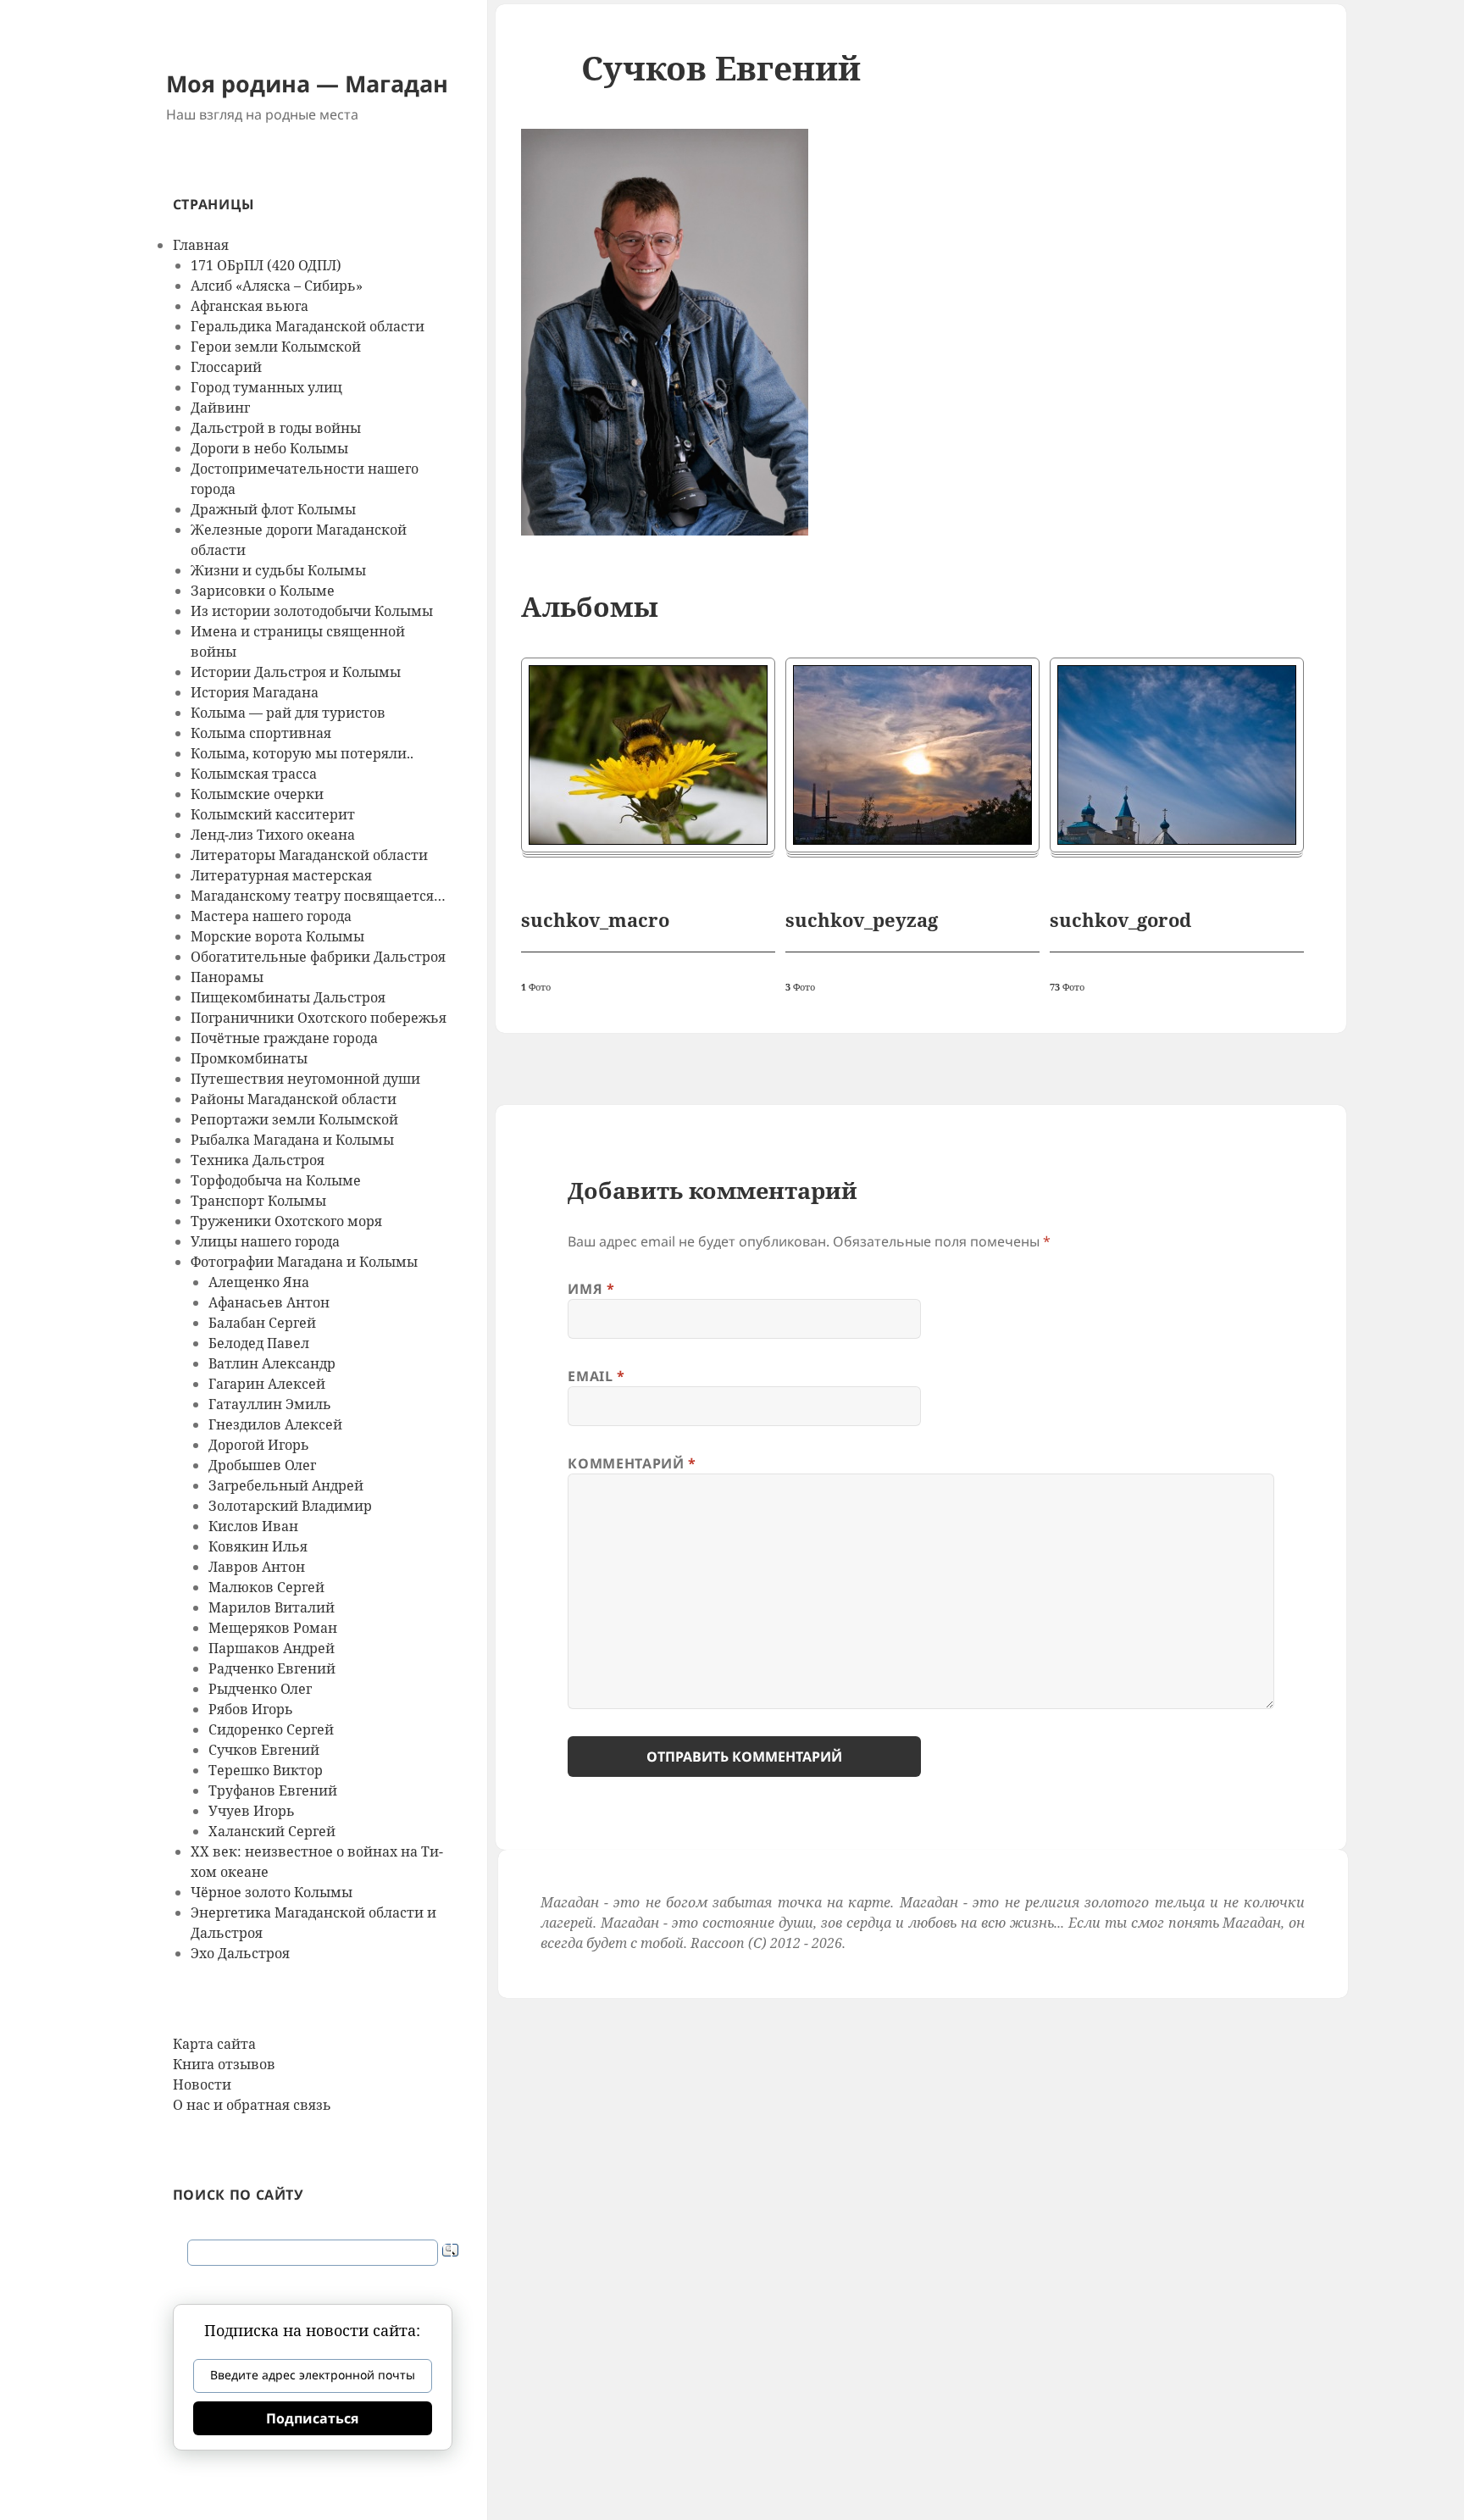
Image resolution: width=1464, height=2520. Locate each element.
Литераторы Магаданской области (309, 855)
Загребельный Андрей (286, 1485)
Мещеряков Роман (273, 1628)
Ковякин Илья (258, 1546)
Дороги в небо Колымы (269, 448)
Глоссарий (226, 367)
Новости (202, 2084)
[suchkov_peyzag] (912, 755)
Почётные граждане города (284, 1038)
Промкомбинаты (249, 1058)
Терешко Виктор (266, 1770)
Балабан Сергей (262, 1323)
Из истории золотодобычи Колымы (312, 611)
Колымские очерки (257, 794)
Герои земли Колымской (276, 347)
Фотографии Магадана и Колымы (304, 1262)
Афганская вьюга (250, 306)
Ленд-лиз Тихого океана (273, 835)
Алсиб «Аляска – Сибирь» (277, 286)
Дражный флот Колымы (273, 509)
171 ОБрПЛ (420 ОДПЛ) (266, 265)
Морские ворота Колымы (277, 936)
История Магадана (255, 692)
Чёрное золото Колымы (272, 1892)
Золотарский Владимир (290, 1506)
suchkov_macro (595, 919)
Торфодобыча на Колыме (276, 1180)
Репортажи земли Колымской (294, 1119)
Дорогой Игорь (259, 1445)
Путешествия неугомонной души (305, 1079)
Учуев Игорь (252, 1811)
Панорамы (227, 977)
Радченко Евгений (272, 1668)
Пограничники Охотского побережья (319, 1018)
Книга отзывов (224, 2064)
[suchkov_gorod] (1177, 755)
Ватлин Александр (272, 1363)
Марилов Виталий (272, 1607)
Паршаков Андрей (272, 1648)
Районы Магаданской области (294, 1099)
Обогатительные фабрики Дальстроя (318, 957)
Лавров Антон (257, 1567)
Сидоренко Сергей (271, 1729)
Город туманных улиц (266, 387)
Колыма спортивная (261, 733)
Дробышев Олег (262, 1465)
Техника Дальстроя (258, 1160)
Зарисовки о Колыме (263, 591)
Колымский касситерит (273, 814)
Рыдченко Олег (260, 1689)
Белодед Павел (259, 1343)
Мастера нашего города (271, 916)
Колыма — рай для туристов (288, 713)
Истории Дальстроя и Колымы (296, 672)
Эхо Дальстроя (240, 1953)
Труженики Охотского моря (286, 1221)
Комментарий (632, 1463)
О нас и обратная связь (252, 2105)
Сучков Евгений (264, 1750)
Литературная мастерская (281, 875)
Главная (201, 245)
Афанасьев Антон (269, 1302)
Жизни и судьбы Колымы (278, 570)
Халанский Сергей (272, 1831)
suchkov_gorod (1120, 919)
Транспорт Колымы (258, 1201)
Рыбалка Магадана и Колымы (292, 1140)
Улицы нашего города (265, 1241)
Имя (591, 1289)
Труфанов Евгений (273, 1790)
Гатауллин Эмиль (270, 1404)
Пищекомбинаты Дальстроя (288, 997)
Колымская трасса (254, 774)
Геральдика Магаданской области (308, 326)
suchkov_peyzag (862, 919)
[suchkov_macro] (648, 755)
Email (596, 1376)
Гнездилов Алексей (275, 1424)
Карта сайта (214, 2044)
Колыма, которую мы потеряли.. (302, 753)
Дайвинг (220, 408)
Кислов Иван (253, 1526)
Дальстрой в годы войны (276, 428)
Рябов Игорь (251, 1709)
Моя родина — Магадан (307, 83)
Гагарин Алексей (267, 1384)
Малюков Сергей (266, 1587)
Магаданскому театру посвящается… (318, 896)
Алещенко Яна (259, 1282)
